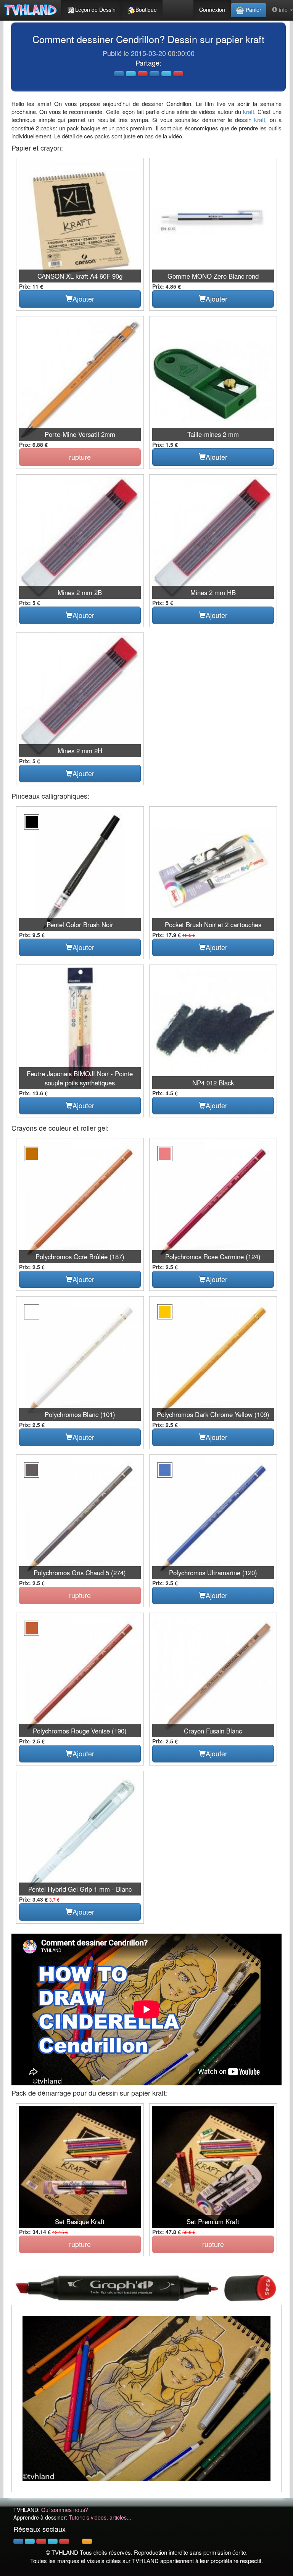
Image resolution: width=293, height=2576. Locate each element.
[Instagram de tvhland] (53, 2541)
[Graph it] (146, 2286)
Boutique (146, 10)
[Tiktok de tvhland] (76, 2541)
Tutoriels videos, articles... (100, 2517)
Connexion (212, 10)
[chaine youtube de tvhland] (64, 2541)
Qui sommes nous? (65, 2510)
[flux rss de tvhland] (87, 2541)
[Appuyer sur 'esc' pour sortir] (146, 2399)
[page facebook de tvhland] (18, 2541)
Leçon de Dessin (95, 10)
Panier (253, 10)
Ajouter (83, 299)
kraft (249, 112)
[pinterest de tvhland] (41, 2541)
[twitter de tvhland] (30, 2541)
